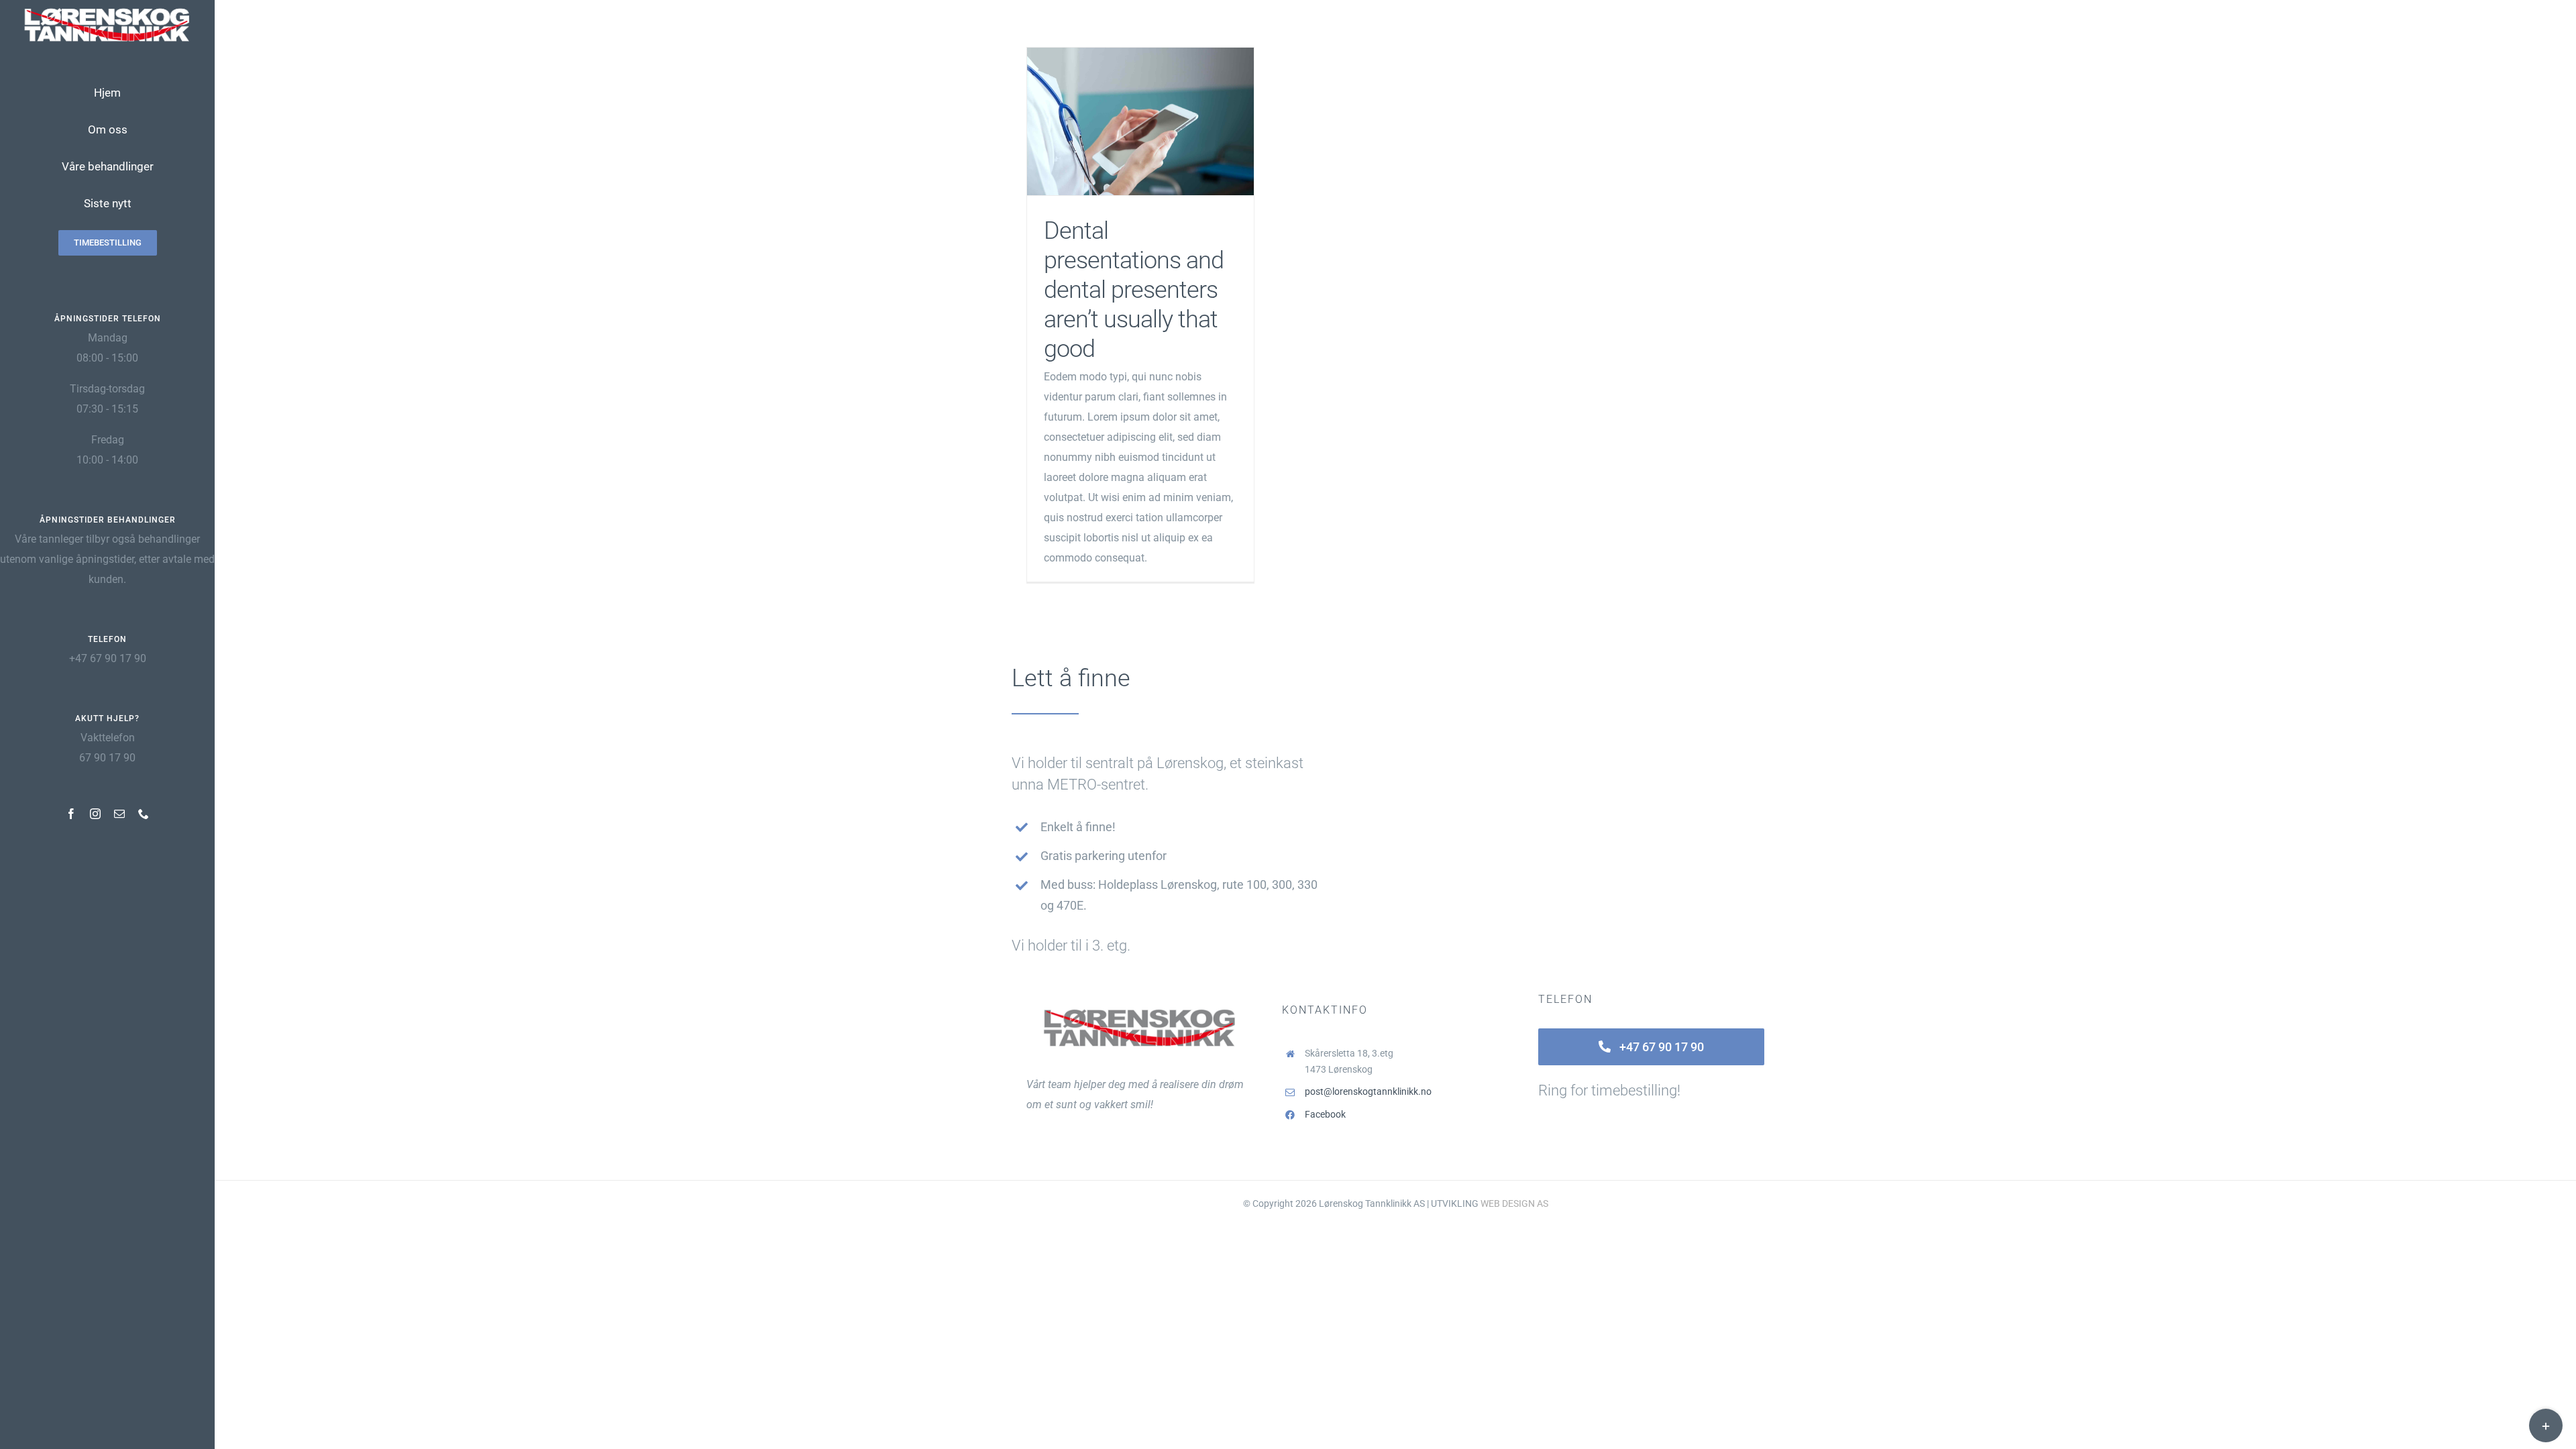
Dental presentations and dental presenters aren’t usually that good (1141, 122)
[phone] (144, 814)
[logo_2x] (107, 12)
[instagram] (95, 814)
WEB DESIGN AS (1514, 1203)
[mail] (119, 814)
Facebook (1325, 1114)
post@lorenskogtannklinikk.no (1368, 1091)
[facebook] (71, 814)
